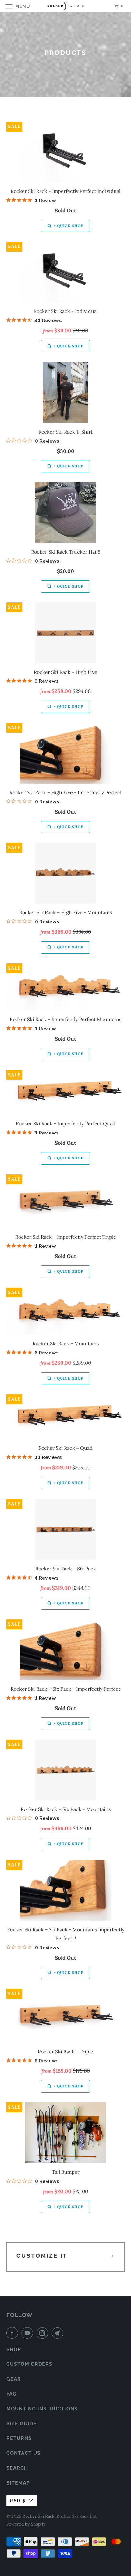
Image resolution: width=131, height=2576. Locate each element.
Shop (14, 2350)
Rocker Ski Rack (39, 2516)
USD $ (18, 2501)
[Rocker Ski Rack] (66, 6)
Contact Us (23, 2453)
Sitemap (18, 2483)
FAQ (12, 2394)
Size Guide (21, 2424)
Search (17, 2468)
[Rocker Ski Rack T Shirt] (66, 393)
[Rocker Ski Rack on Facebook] (13, 2333)
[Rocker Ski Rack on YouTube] (28, 2333)
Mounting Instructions (42, 2409)
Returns (19, 2438)
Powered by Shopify (26, 2524)
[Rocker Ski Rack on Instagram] (44, 2333)
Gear (14, 2379)
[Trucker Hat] (66, 513)
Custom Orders (29, 2364)
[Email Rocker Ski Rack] (59, 2333)
